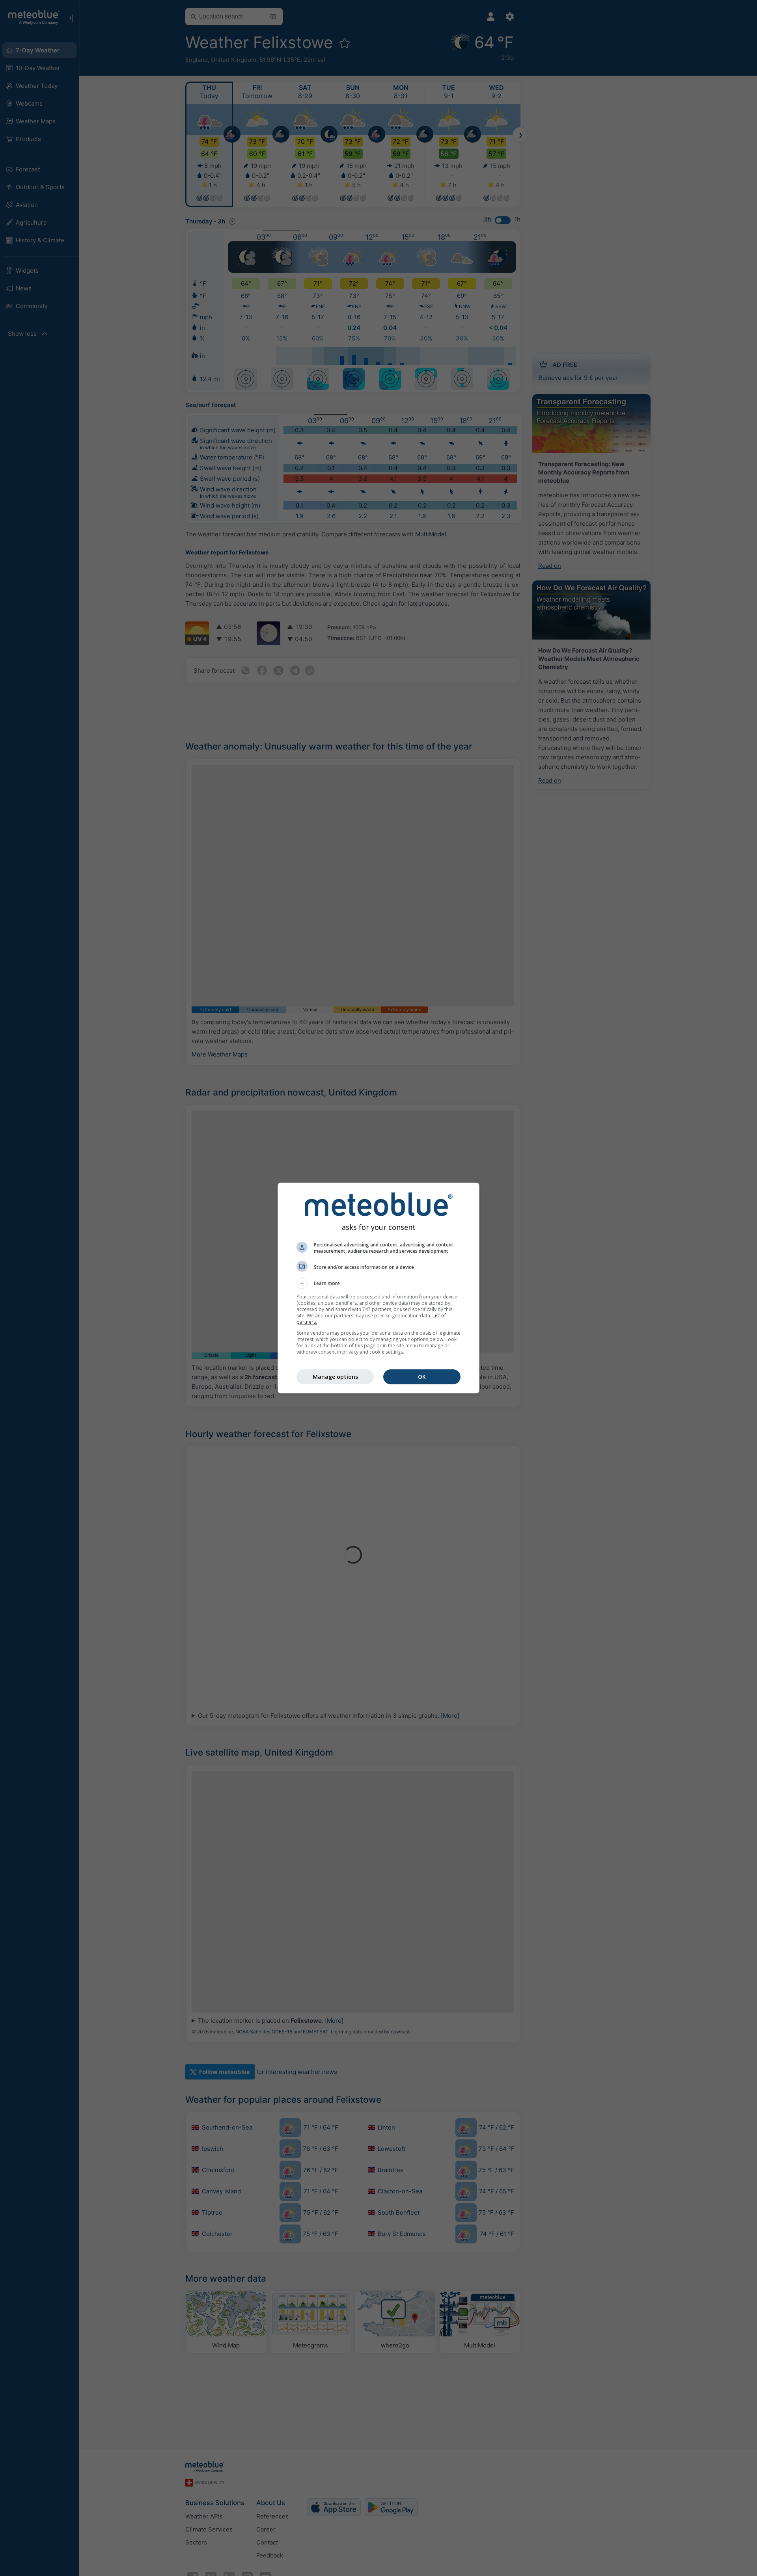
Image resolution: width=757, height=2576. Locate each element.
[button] (378, 1283)
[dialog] (378, 1288)
